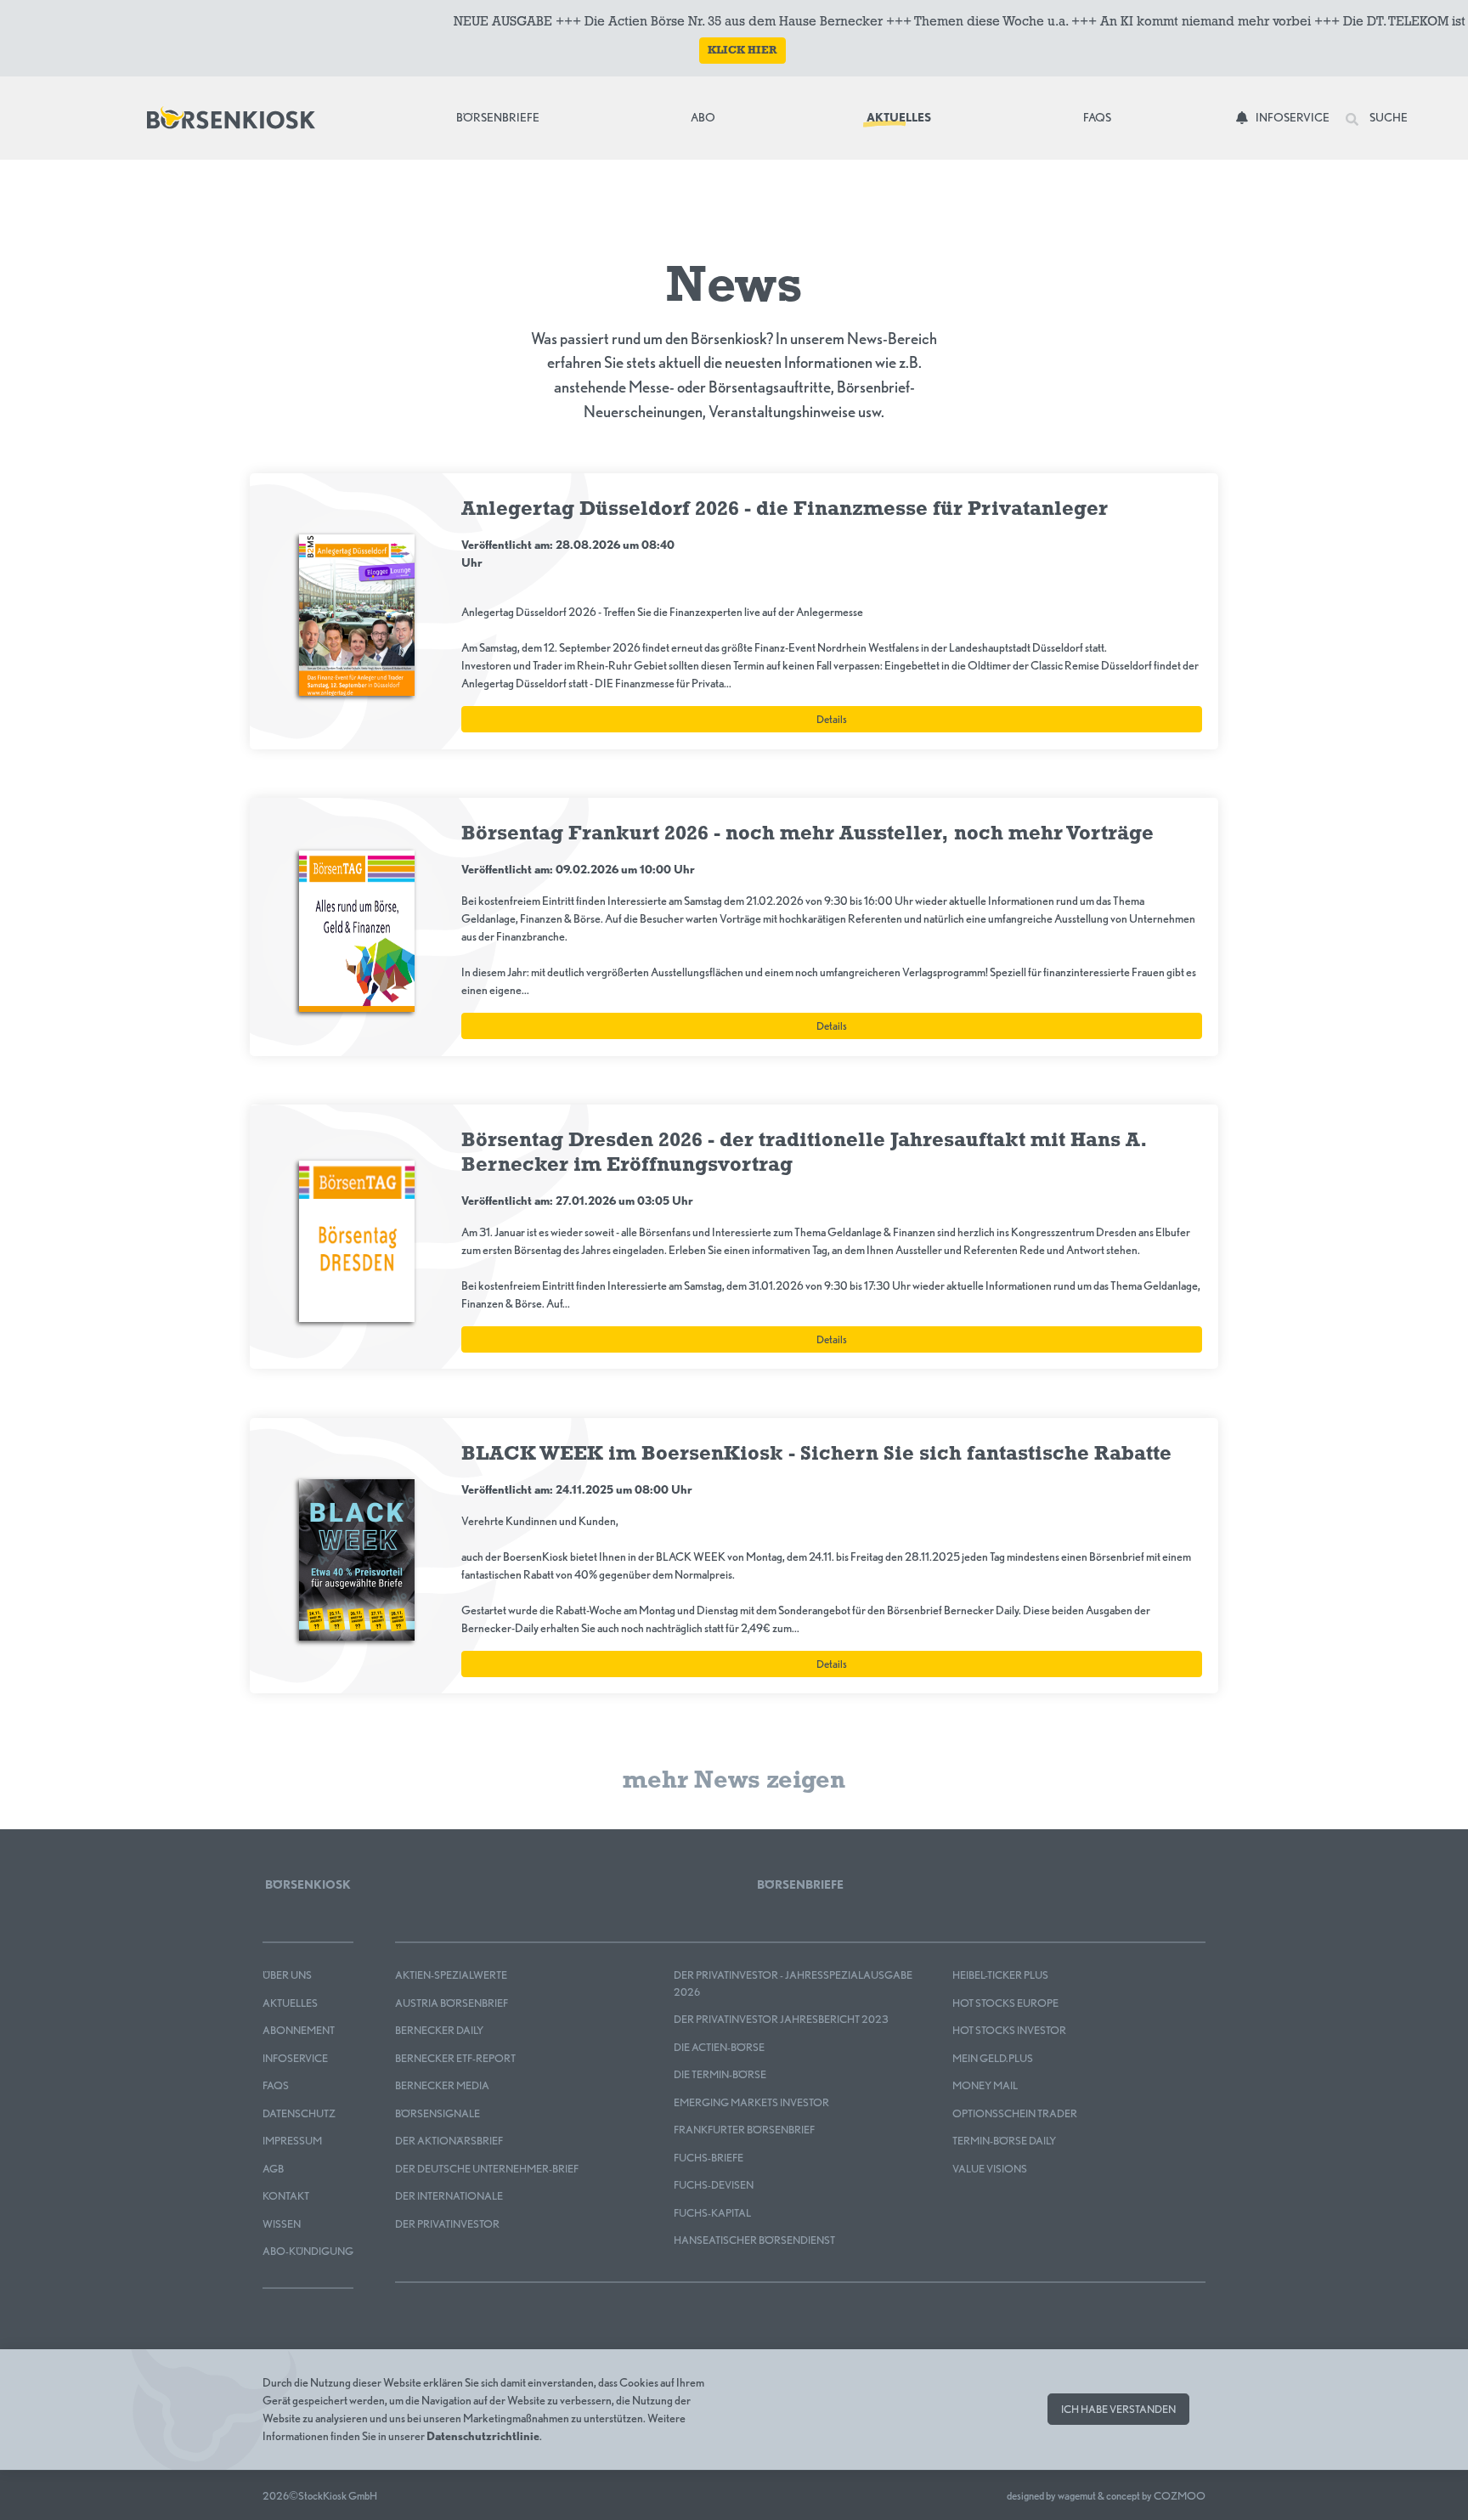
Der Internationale (449, 2196)
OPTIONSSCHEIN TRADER (1015, 2113)
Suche (1388, 117)
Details (832, 719)
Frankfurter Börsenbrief (744, 2130)
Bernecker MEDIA (442, 2085)
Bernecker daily (439, 2030)
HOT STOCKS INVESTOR (1009, 2030)
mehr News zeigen (734, 1781)
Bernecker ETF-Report (455, 2058)
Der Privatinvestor (447, 2224)
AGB (273, 2169)
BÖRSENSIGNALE (438, 2113)
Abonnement (299, 2030)
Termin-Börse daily (1004, 2141)
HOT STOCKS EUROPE (1005, 2003)
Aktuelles (899, 117)
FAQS (276, 2085)
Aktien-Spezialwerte (451, 1975)
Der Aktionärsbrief (449, 2141)
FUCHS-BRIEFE (709, 2158)
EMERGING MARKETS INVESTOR (751, 2102)
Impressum (292, 2141)
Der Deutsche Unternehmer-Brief (487, 2169)
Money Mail (985, 2085)
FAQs (1097, 117)
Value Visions (990, 2169)
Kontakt (286, 2196)
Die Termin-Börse (720, 2074)
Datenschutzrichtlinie (483, 2436)
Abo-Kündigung (308, 2251)
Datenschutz (299, 2113)
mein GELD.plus (993, 2058)
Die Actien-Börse (719, 2047)
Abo (703, 117)
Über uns (287, 1975)
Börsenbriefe (502, 117)
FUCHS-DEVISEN (714, 2185)
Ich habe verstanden (1118, 2409)
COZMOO (1180, 2496)
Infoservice (1293, 117)
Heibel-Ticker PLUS (1000, 1975)
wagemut (1077, 2496)
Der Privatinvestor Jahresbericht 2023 (781, 2019)
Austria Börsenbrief (452, 2003)
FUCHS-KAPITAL (712, 2213)
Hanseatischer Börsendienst (754, 2240)
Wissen (282, 2224)
